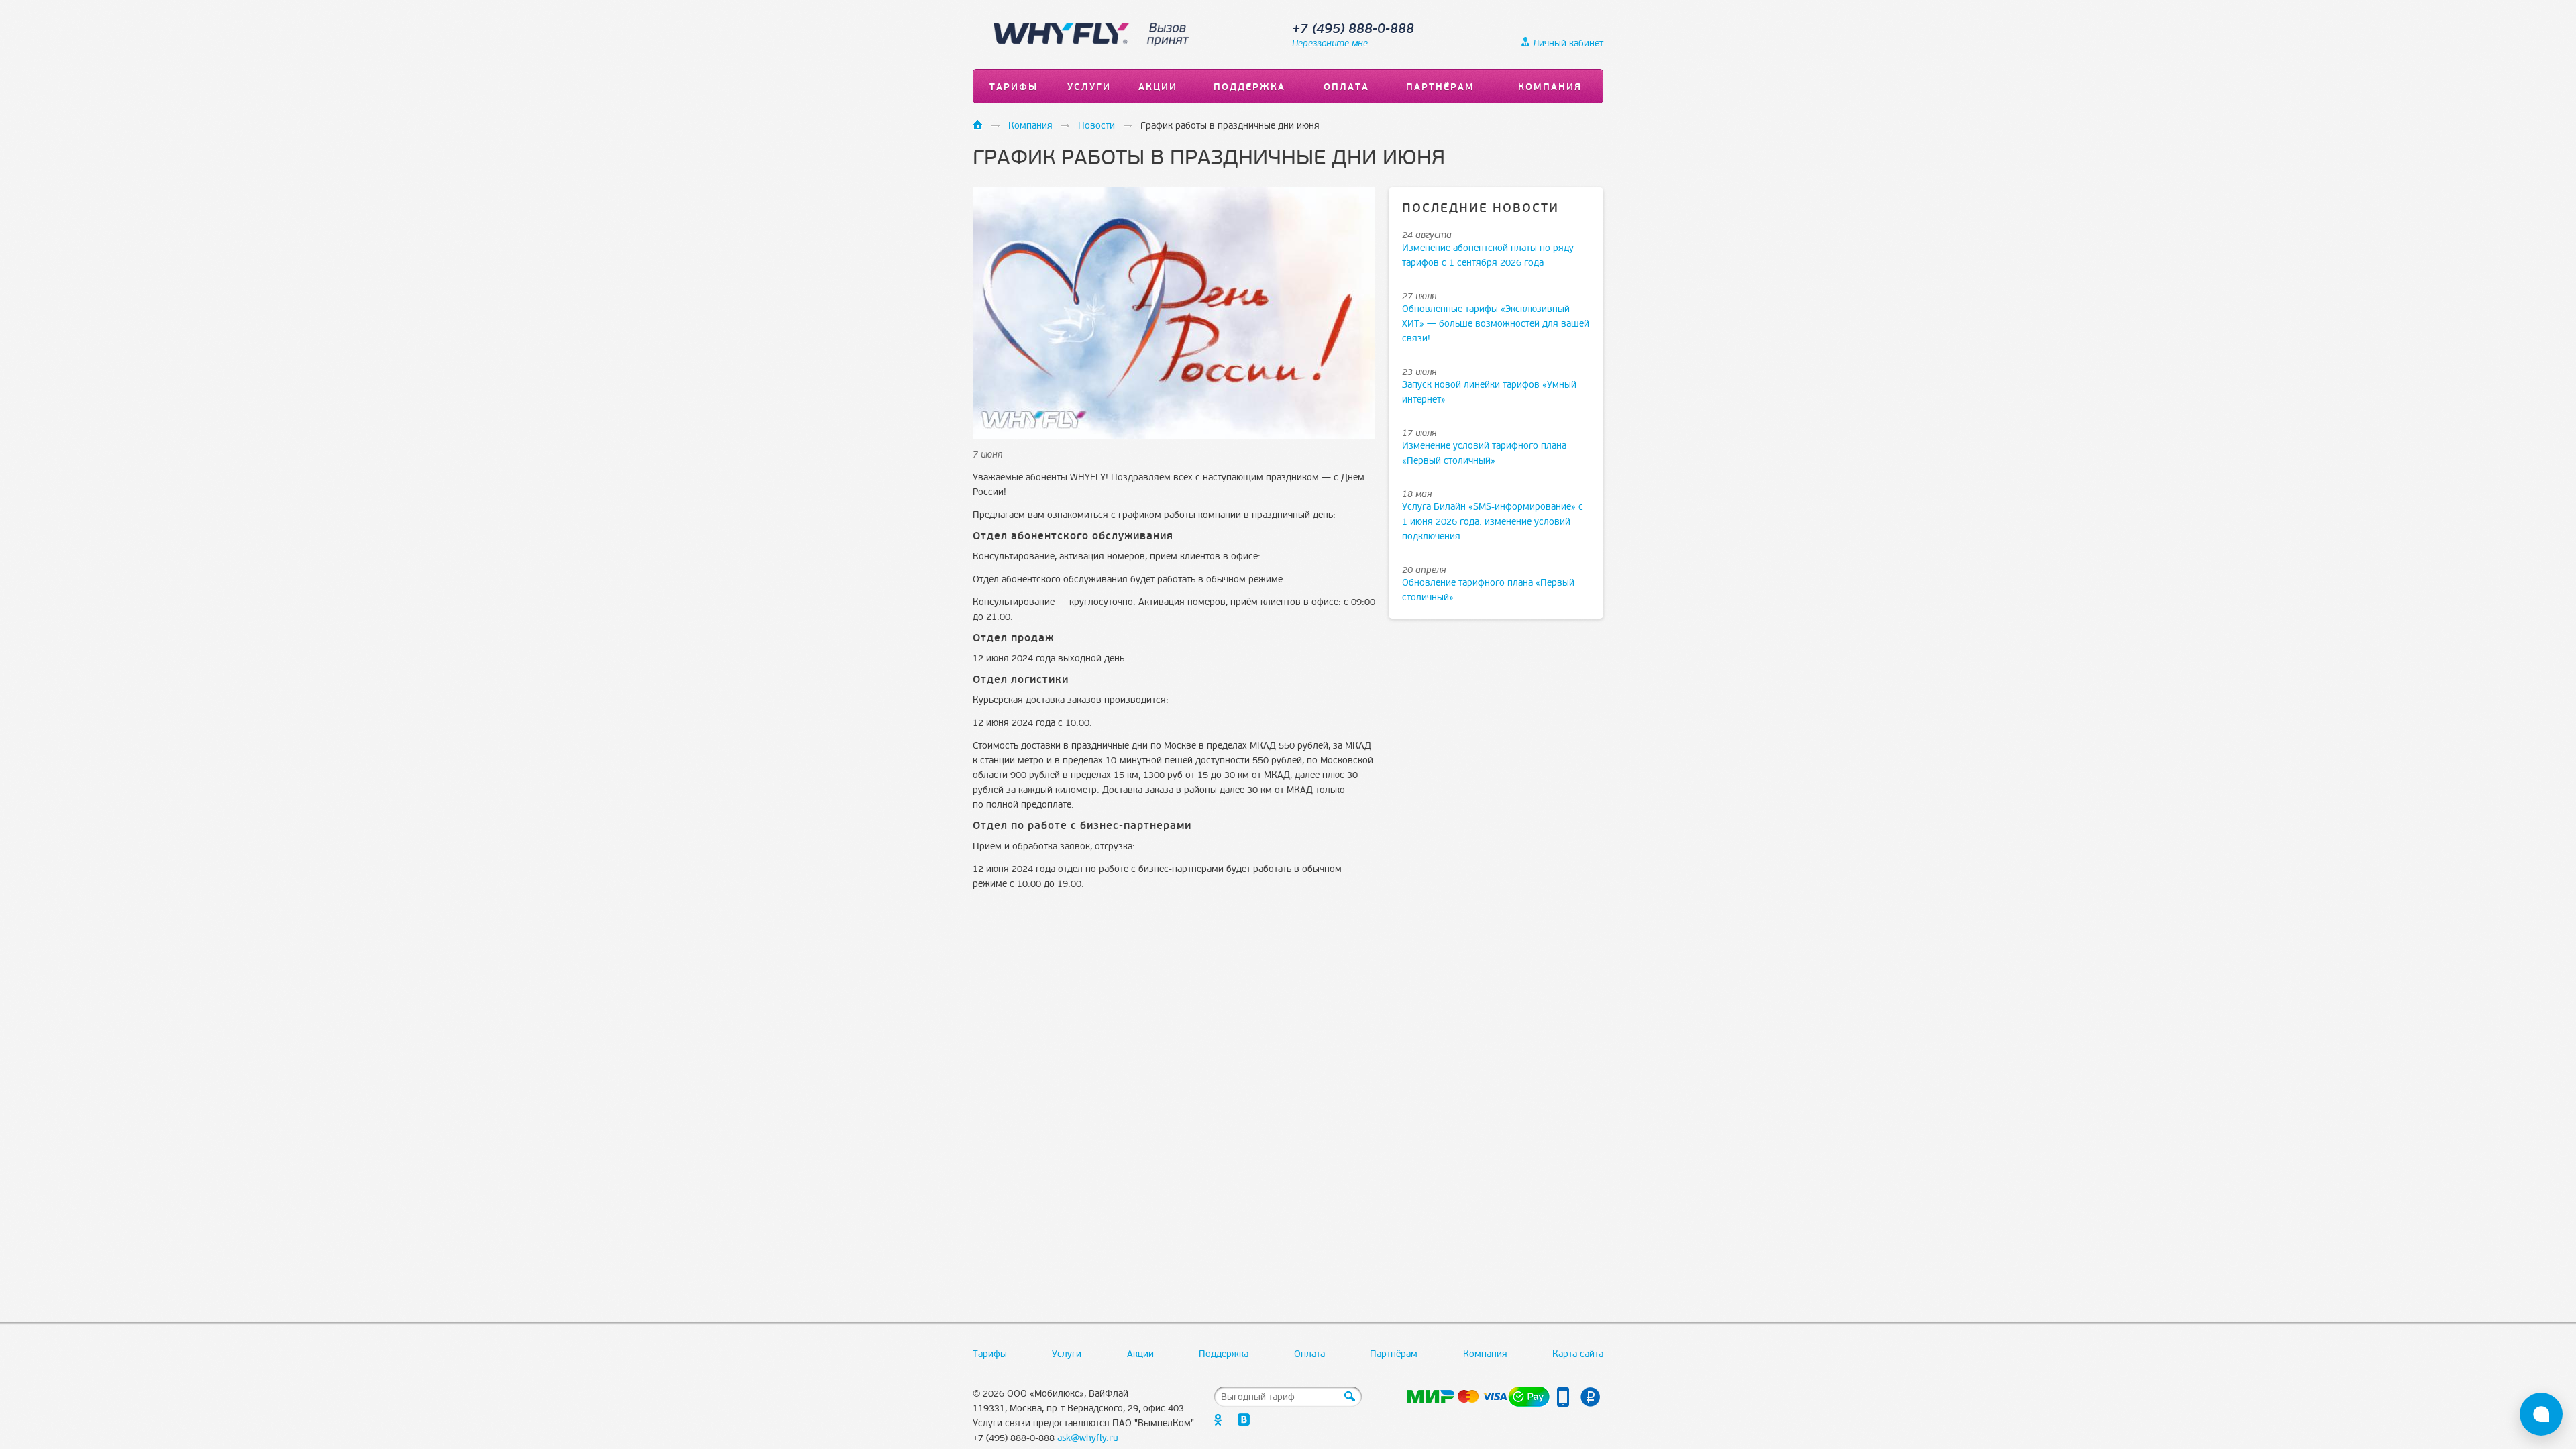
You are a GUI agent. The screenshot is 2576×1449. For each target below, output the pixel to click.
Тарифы (1014, 87)
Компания (1550, 87)
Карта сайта (1578, 1354)
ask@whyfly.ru (1088, 1438)
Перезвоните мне (1330, 43)
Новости (1096, 126)
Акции (1158, 87)
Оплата (1346, 87)
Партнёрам (1440, 87)
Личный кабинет (1568, 43)
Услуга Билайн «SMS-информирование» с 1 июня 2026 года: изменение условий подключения (1493, 522)
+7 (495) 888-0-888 (1353, 29)
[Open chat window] (2541, 1414)
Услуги (1089, 87)
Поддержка (1249, 87)
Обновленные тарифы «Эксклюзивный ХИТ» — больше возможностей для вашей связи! (1496, 324)
